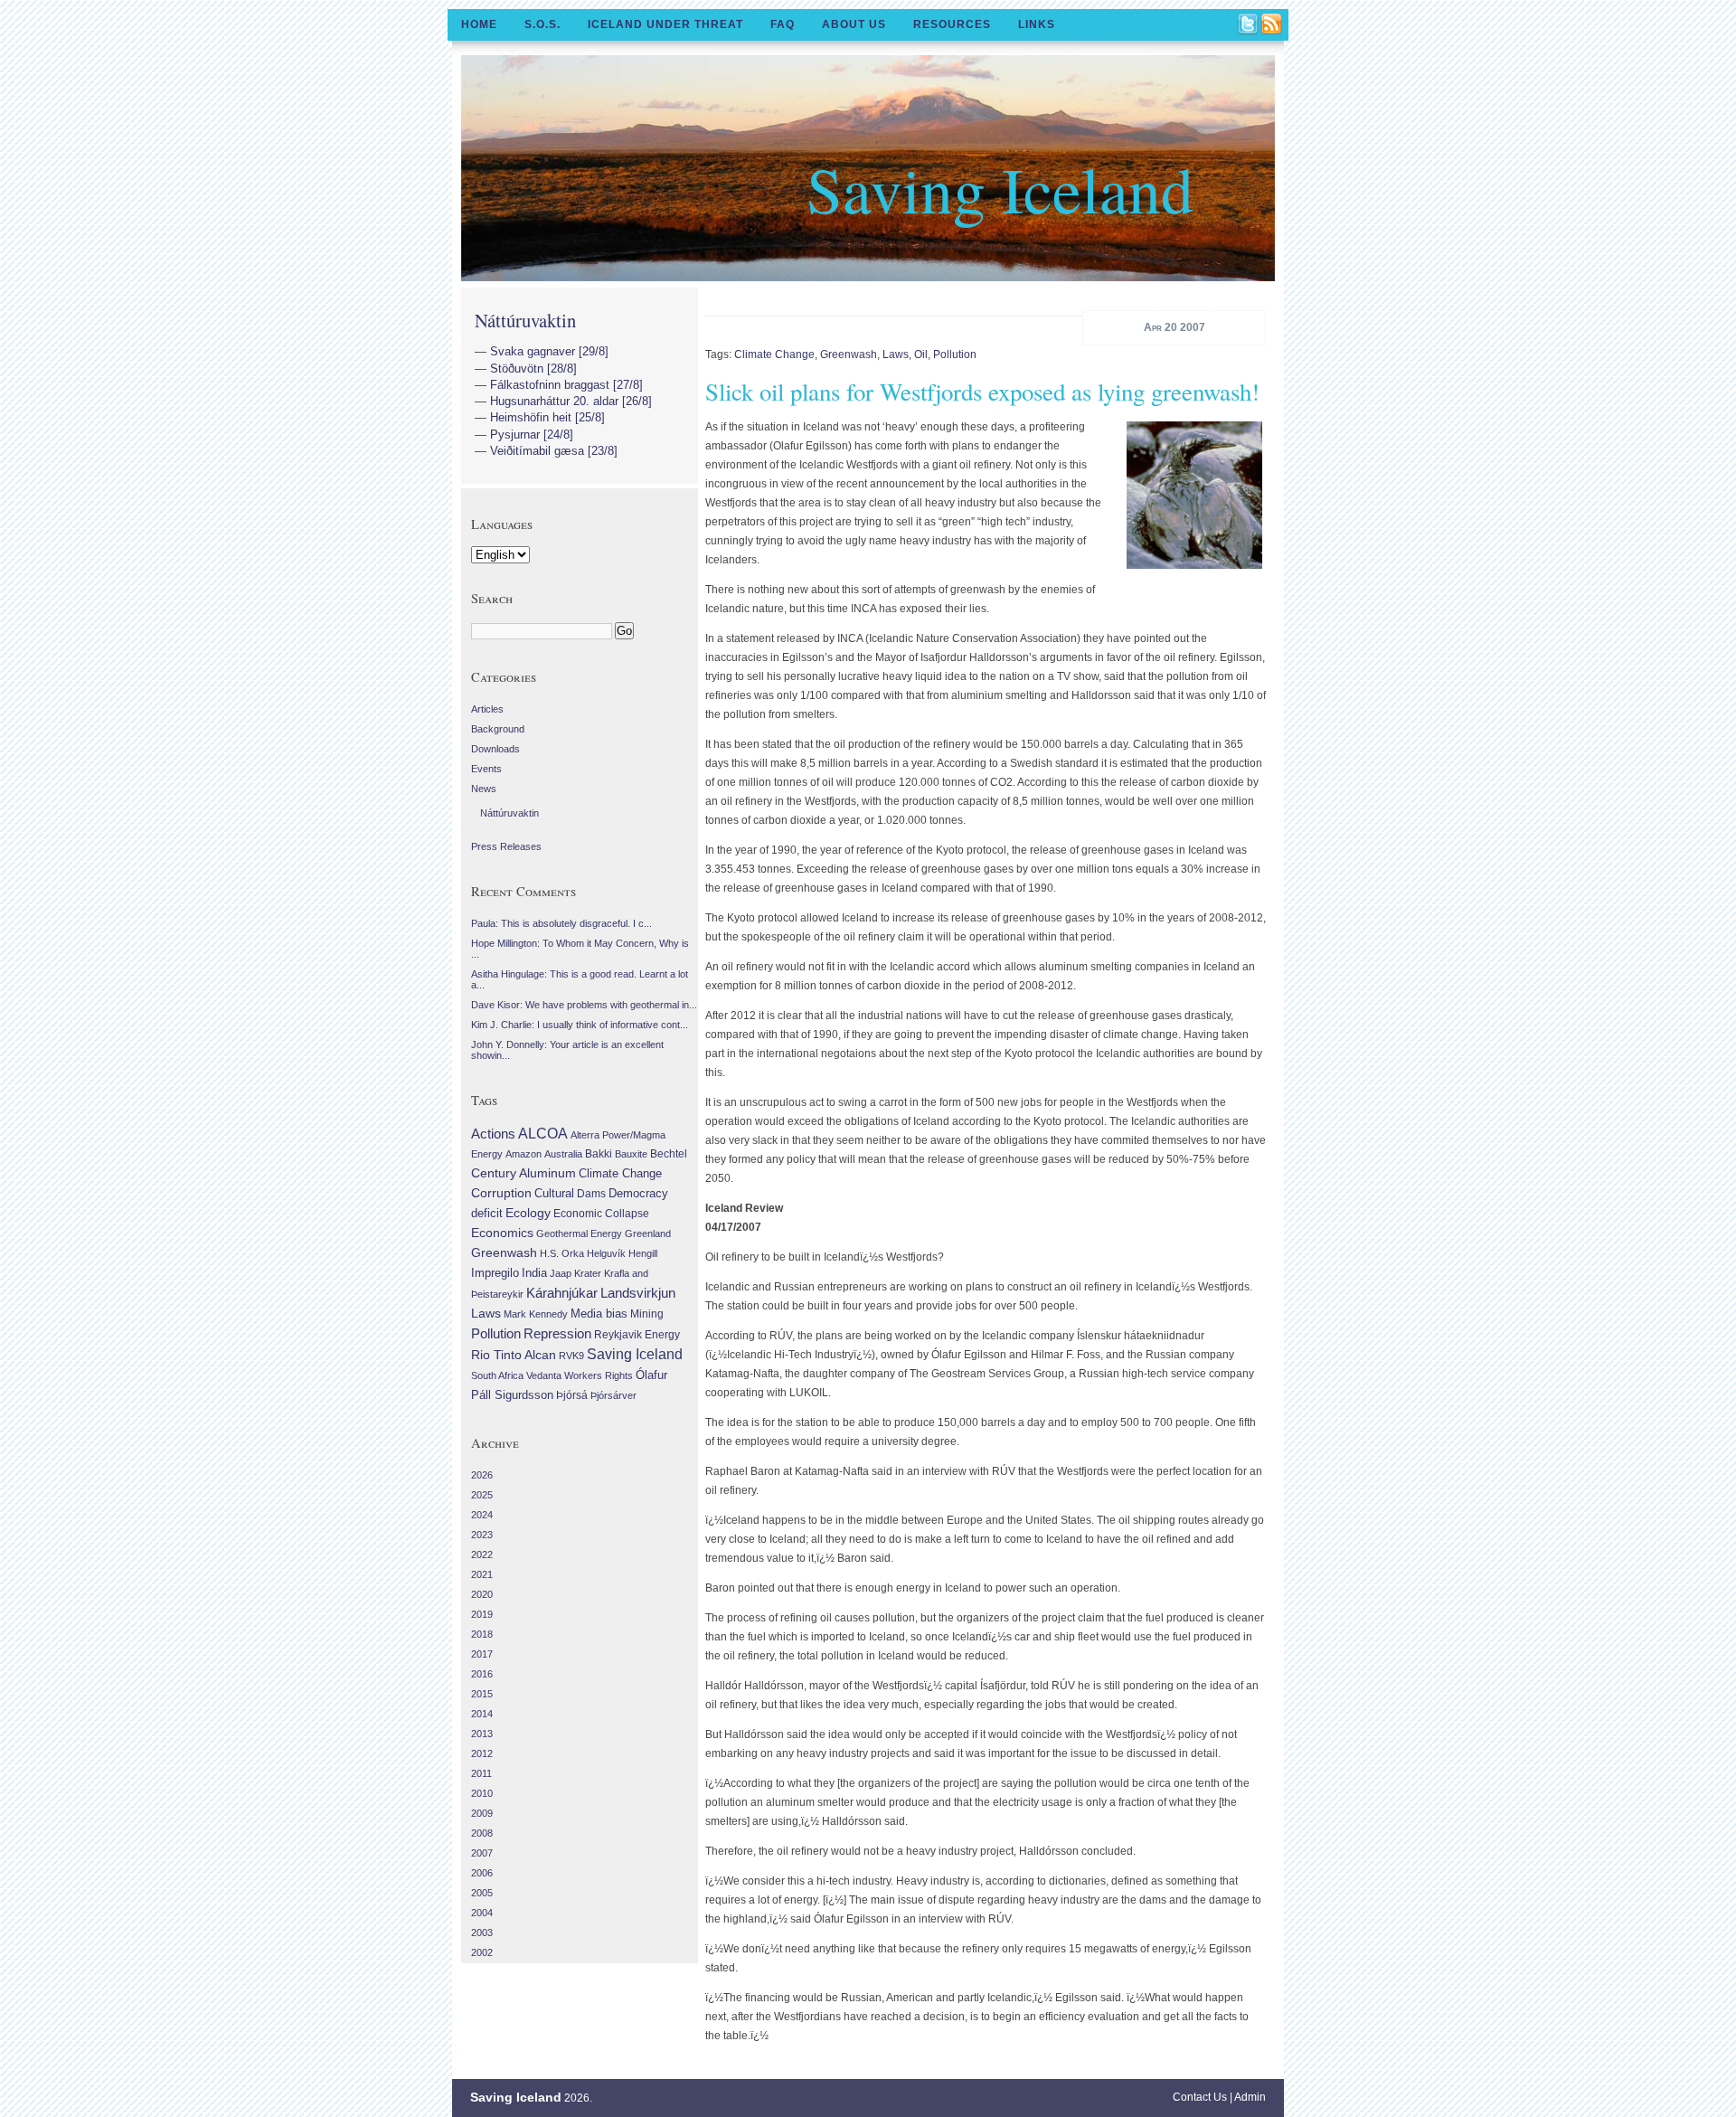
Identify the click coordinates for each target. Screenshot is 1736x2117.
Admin (1250, 2097)
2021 (482, 1574)
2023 (482, 1535)
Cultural (554, 1193)
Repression (557, 1333)
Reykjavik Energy (637, 1335)
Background (498, 729)
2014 (482, 1714)
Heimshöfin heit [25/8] (547, 417)
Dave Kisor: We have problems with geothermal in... (584, 1005)
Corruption (501, 1193)
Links (1037, 24)
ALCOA (543, 1134)
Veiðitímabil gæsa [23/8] (554, 451)
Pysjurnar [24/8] (532, 435)
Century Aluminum (524, 1173)
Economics (502, 1233)
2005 (482, 1893)
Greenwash (849, 354)
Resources (952, 24)
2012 (482, 1753)
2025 (482, 1495)
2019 (482, 1614)
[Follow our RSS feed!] (1272, 25)
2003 (482, 1933)
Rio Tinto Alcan (514, 1355)
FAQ (783, 24)
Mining (647, 1314)
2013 (482, 1734)
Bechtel (669, 1154)
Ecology (528, 1213)
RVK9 (571, 1356)
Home (479, 24)
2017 (482, 1654)
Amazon (524, 1154)
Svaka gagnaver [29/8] (549, 351)
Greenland (648, 1233)
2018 (482, 1634)
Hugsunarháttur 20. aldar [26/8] (571, 401)
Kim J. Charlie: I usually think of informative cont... (580, 1025)
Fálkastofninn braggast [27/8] (566, 385)
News (484, 789)
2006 (482, 1873)
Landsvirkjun (638, 1293)
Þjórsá (572, 1395)
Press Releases (506, 846)
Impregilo (495, 1273)
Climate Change (774, 354)
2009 (482, 1813)
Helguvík (606, 1253)
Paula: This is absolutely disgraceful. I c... (561, 923)
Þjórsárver (613, 1395)
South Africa (497, 1375)
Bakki (599, 1154)
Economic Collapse (601, 1214)
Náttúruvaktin (525, 320)
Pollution (955, 354)
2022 (482, 1555)
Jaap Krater (576, 1273)
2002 (482, 1952)
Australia (563, 1154)
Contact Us (1200, 2097)
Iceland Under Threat (665, 24)
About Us (854, 24)
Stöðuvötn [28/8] (533, 369)
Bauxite (631, 1154)
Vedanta (544, 1375)
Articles (487, 709)
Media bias (599, 1314)
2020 (482, 1594)
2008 (482, 1833)
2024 (482, 1515)
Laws (896, 354)
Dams (591, 1193)
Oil (921, 354)
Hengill (643, 1253)
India (534, 1273)
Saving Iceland (1000, 188)
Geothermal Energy (579, 1233)
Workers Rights (599, 1375)
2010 (482, 1793)
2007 (482, 1853)
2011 (481, 1773)
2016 (482, 1674)
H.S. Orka (562, 1253)
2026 (482, 1475)
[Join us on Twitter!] (1249, 25)
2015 (482, 1694)
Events (486, 769)
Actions (493, 1134)
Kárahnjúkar (562, 1293)
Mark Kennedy (536, 1314)
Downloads (495, 749)
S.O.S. (542, 24)
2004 (482, 1913)
